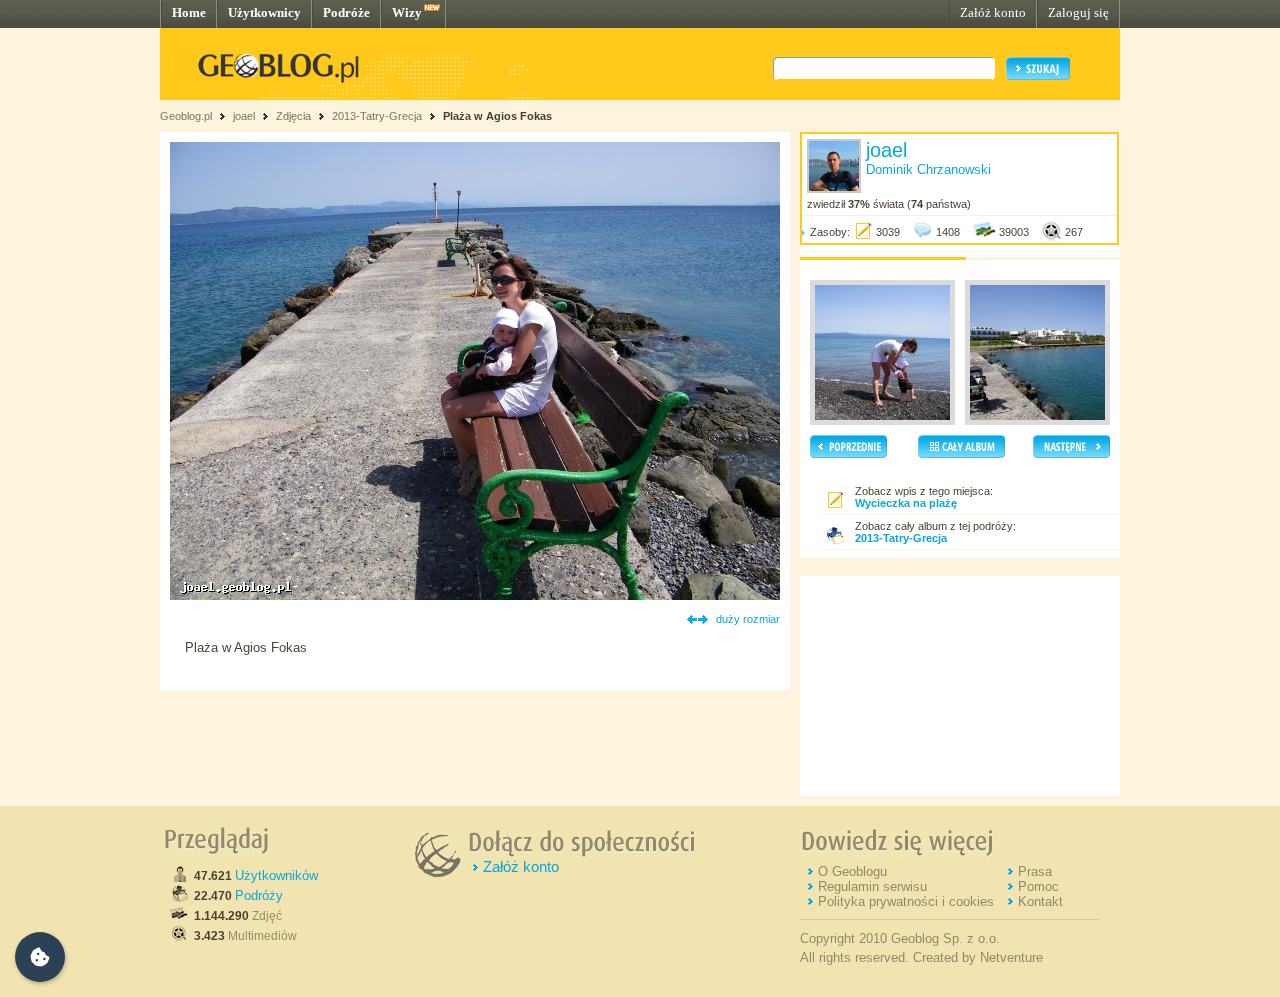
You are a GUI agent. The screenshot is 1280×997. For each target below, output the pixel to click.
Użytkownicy (264, 12)
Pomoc (1038, 886)
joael (244, 116)
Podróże (346, 12)
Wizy (407, 12)
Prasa (1035, 871)
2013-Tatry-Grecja (377, 116)
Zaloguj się (1078, 12)
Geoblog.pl (186, 116)
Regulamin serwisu (872, 886)
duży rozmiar (748, 619)
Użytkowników (276, 875)
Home (189, 12)
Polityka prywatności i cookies (906, 901)
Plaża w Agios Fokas (497, 116)
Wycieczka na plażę (906, 503)
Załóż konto (993, 12)
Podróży (259, 895)
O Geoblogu (852, 871)
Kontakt (1040, 901)
